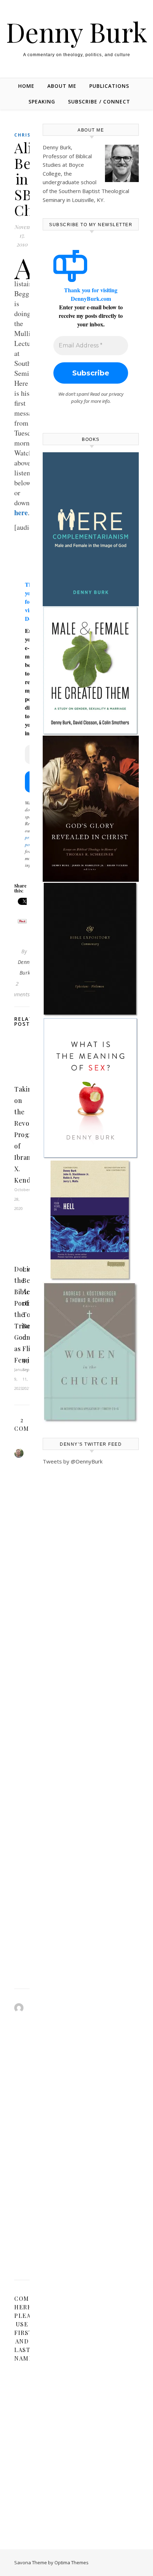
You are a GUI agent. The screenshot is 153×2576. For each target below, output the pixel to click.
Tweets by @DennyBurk (73, 1461)
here (21, 513)
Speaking (42, 102)
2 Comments (17, 989)
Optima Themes (72, 2562)
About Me (62, 86)
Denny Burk (77, 32)
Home (26, 86)
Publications (109, 86)
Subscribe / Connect (99, 102)
